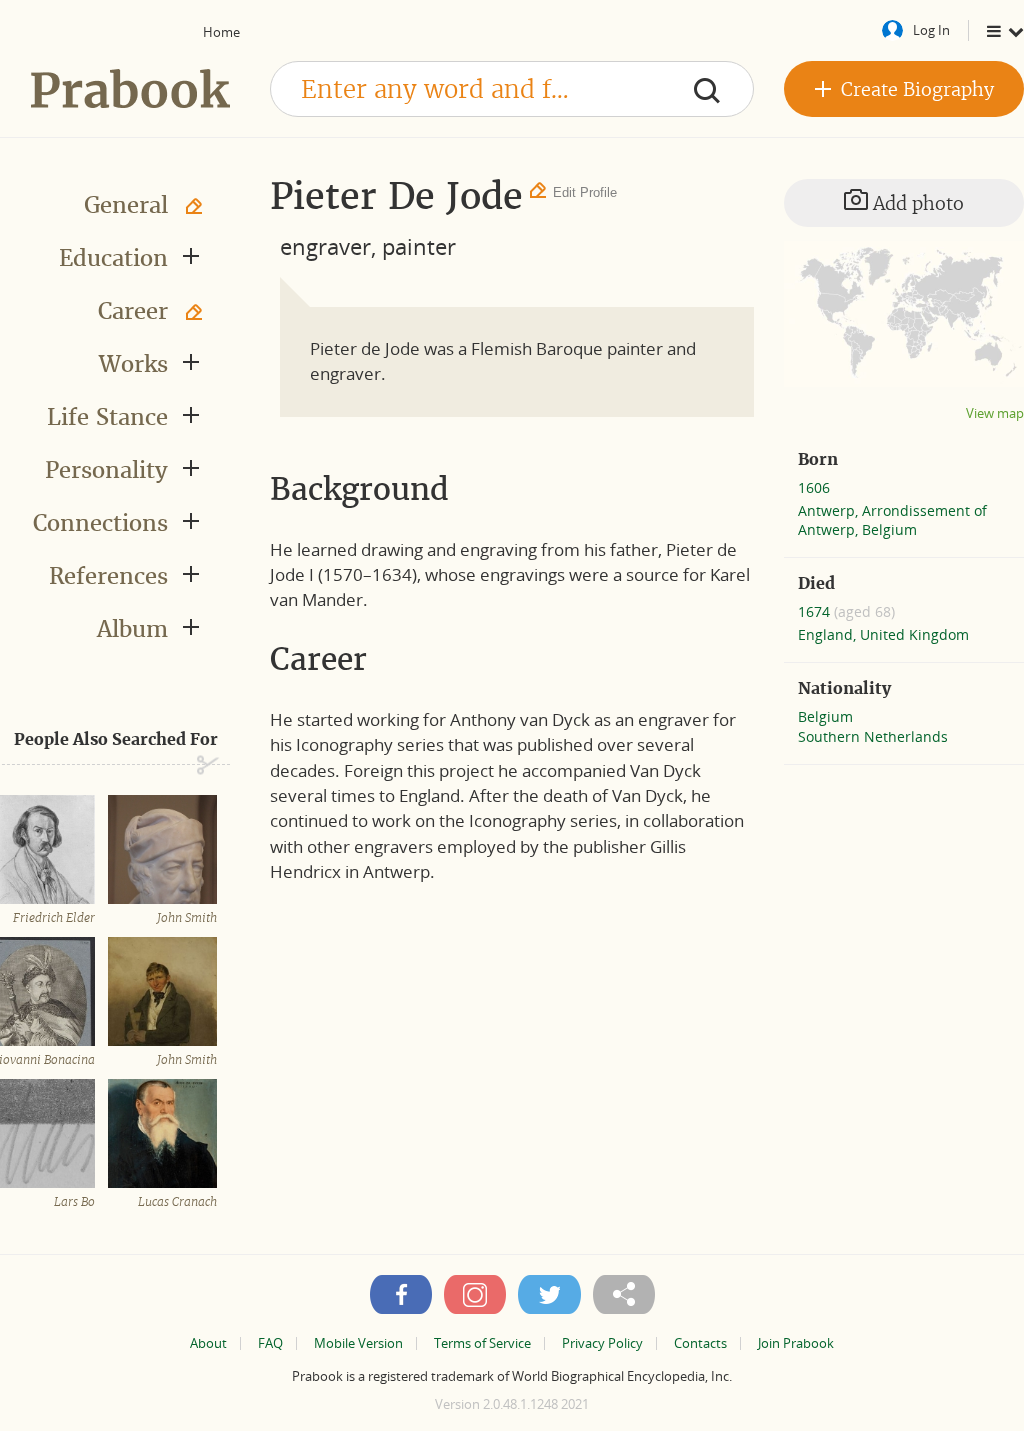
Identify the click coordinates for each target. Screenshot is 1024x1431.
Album (132, 629)
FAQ (270, 1343)
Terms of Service (482, 1343)
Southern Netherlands (873, 736)
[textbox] (512, 89)
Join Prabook (796, 1343)
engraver (325, 246)
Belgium (825, 716)
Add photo (916, 203)
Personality (106, 470)
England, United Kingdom (883, 634)
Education (113, 258)
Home (221, 32)
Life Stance (107, 417)
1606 (814, 487)
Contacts (700, 1343)
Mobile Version (358, 1343)
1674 (816, 611)
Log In (931, 30)
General (126, 205)
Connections (100, 523)
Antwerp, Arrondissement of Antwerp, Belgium (892, 520)
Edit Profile (585, 192)
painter (419, 246)
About (208, 1343)
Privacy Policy (602, 1343)
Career (133, 311)
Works (133, 364)
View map (995, 413)
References (108, 576)
